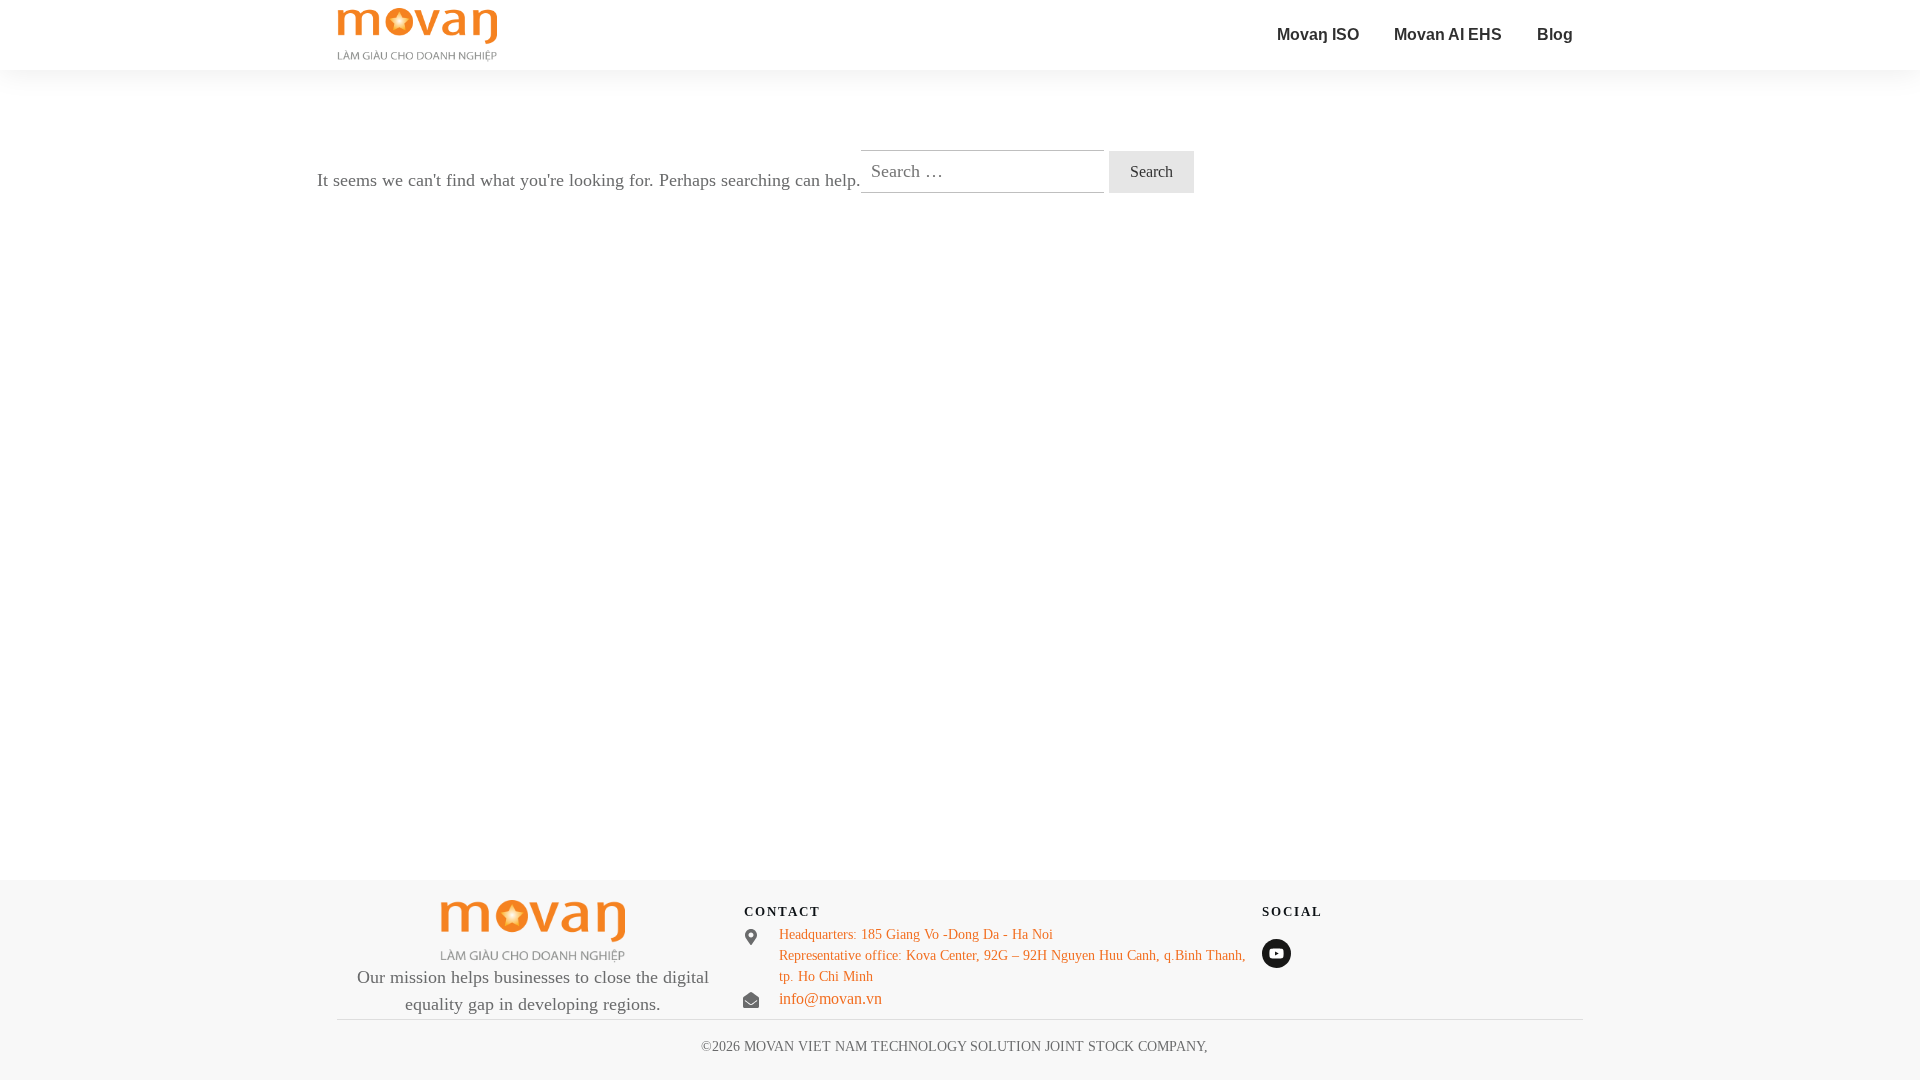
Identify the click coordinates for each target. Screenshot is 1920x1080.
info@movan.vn (830, 998)
